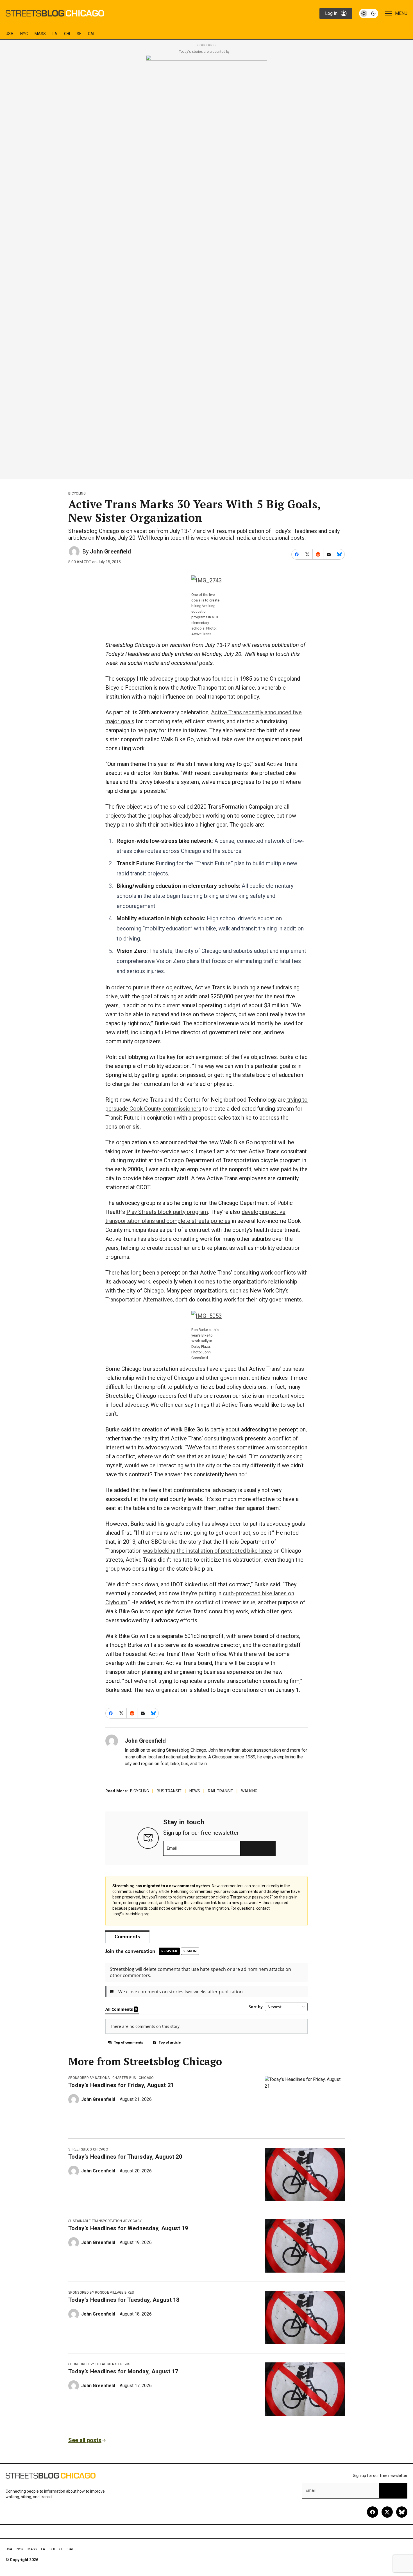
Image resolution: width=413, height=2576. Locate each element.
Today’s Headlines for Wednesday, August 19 (128, 2228)
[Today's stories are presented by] (206, 266)
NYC (24, 34)
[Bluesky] (402, 2512)
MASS (40, 34)
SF (79, 34)
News (195, 1791)
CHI (67, 34)
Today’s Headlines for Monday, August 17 (123, 2371)
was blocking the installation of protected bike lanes (207, 1551)
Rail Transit (221, 1791)
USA (10, 34)
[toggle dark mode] (369, 13)
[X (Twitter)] (387, 2512)
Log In (331, 13)
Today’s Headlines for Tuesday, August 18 (124, 2300)
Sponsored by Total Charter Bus (99, 2364)
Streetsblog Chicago (88, 2149)
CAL (92, 34)
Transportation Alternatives (139, 1300)
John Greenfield (110, 552)
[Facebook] (373, 2512)
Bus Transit (169, 1791)
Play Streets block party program (167, 1212)
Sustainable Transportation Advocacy (105, 2221)
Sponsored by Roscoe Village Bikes (101, 2293)
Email (172, 1848)
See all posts (85, 2440)
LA (55, 34)
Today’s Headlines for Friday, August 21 (121, 2085)
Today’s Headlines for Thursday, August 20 (125, 2157)
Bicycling (77, 493)
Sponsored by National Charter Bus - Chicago (111, 2078)
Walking (249, 1791)
